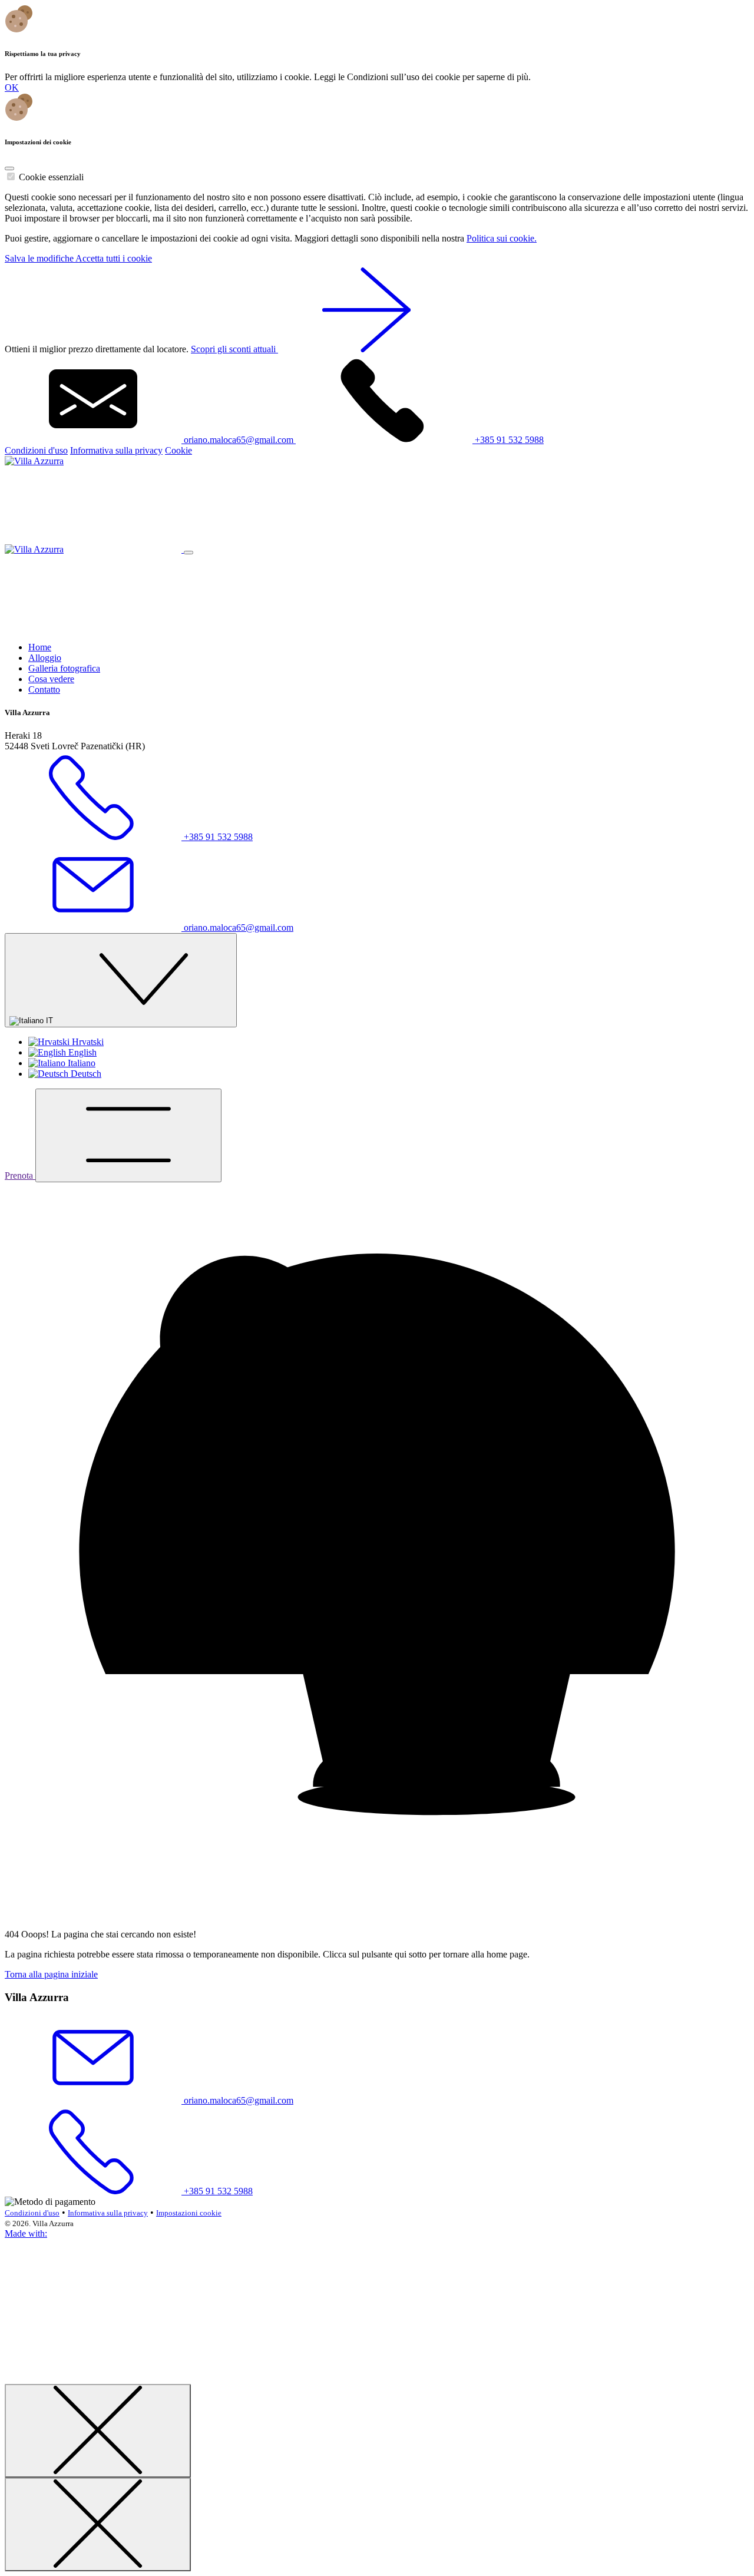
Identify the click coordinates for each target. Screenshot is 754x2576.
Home (40, 647)
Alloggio (45, 658)
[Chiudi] (98, 2431)
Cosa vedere (51, 679)
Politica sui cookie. (502, 238)
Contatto (44, 690)
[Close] (9, 168)
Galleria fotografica (64, 668)
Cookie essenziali (51, 177)
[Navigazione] (128, 1135)
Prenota (20, 1175)
